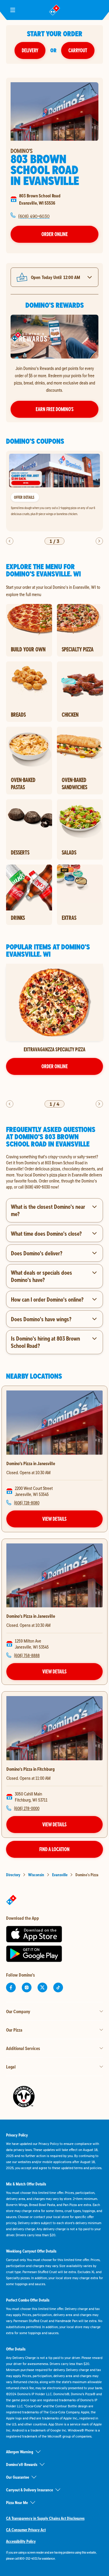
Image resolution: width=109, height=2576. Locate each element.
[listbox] (54, 491)
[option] (54, 491)
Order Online (55, 234)
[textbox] (54, 1172)
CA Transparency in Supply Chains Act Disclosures (45, 2518)
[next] (99, 541)
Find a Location (54, 1849)
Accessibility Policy (21, 2541)
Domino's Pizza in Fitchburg (30, 1769)
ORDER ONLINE (55, 1066)
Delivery (30, 50)
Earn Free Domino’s (55, 409)
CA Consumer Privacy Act (26, 2530)
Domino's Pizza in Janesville (31, 1463)
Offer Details (24, 497)
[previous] (10, 541)
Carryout (78, 50)
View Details (54, 1519)
